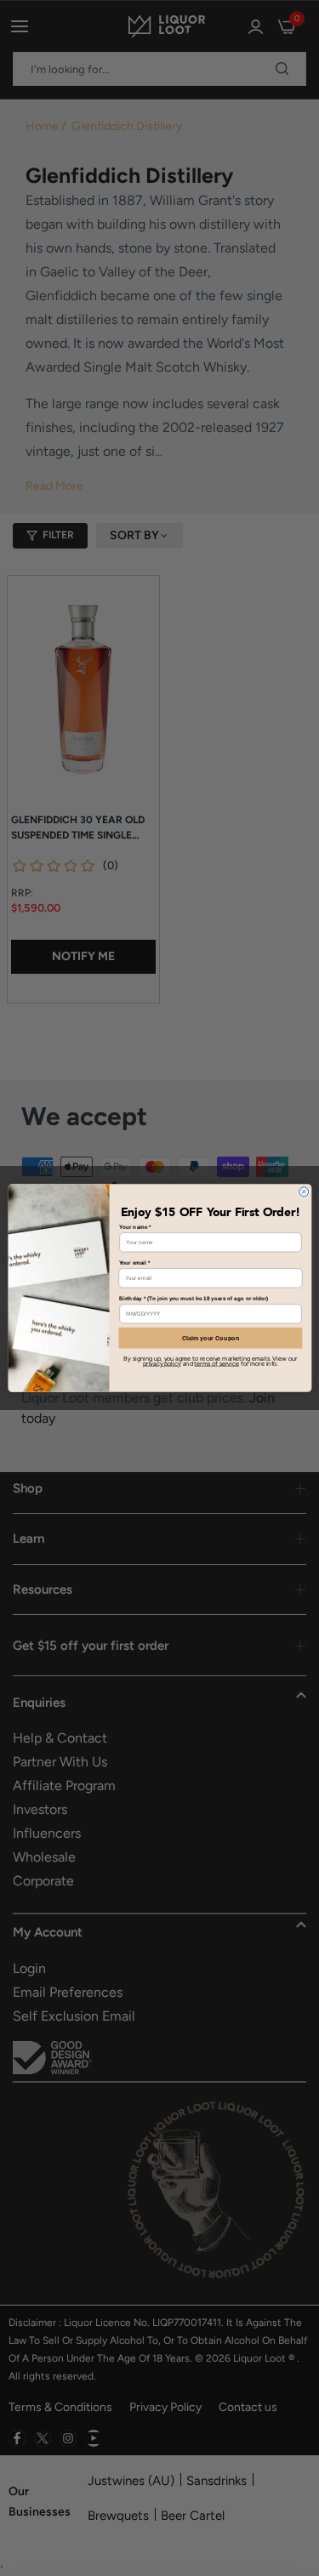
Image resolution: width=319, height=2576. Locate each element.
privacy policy (162, 1364)
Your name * (135, 1227)
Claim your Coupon (210, 1338)
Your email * (134, 1262)
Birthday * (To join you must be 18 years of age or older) (194, 1298)
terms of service (216, 1364)
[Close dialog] (303, 1192)
